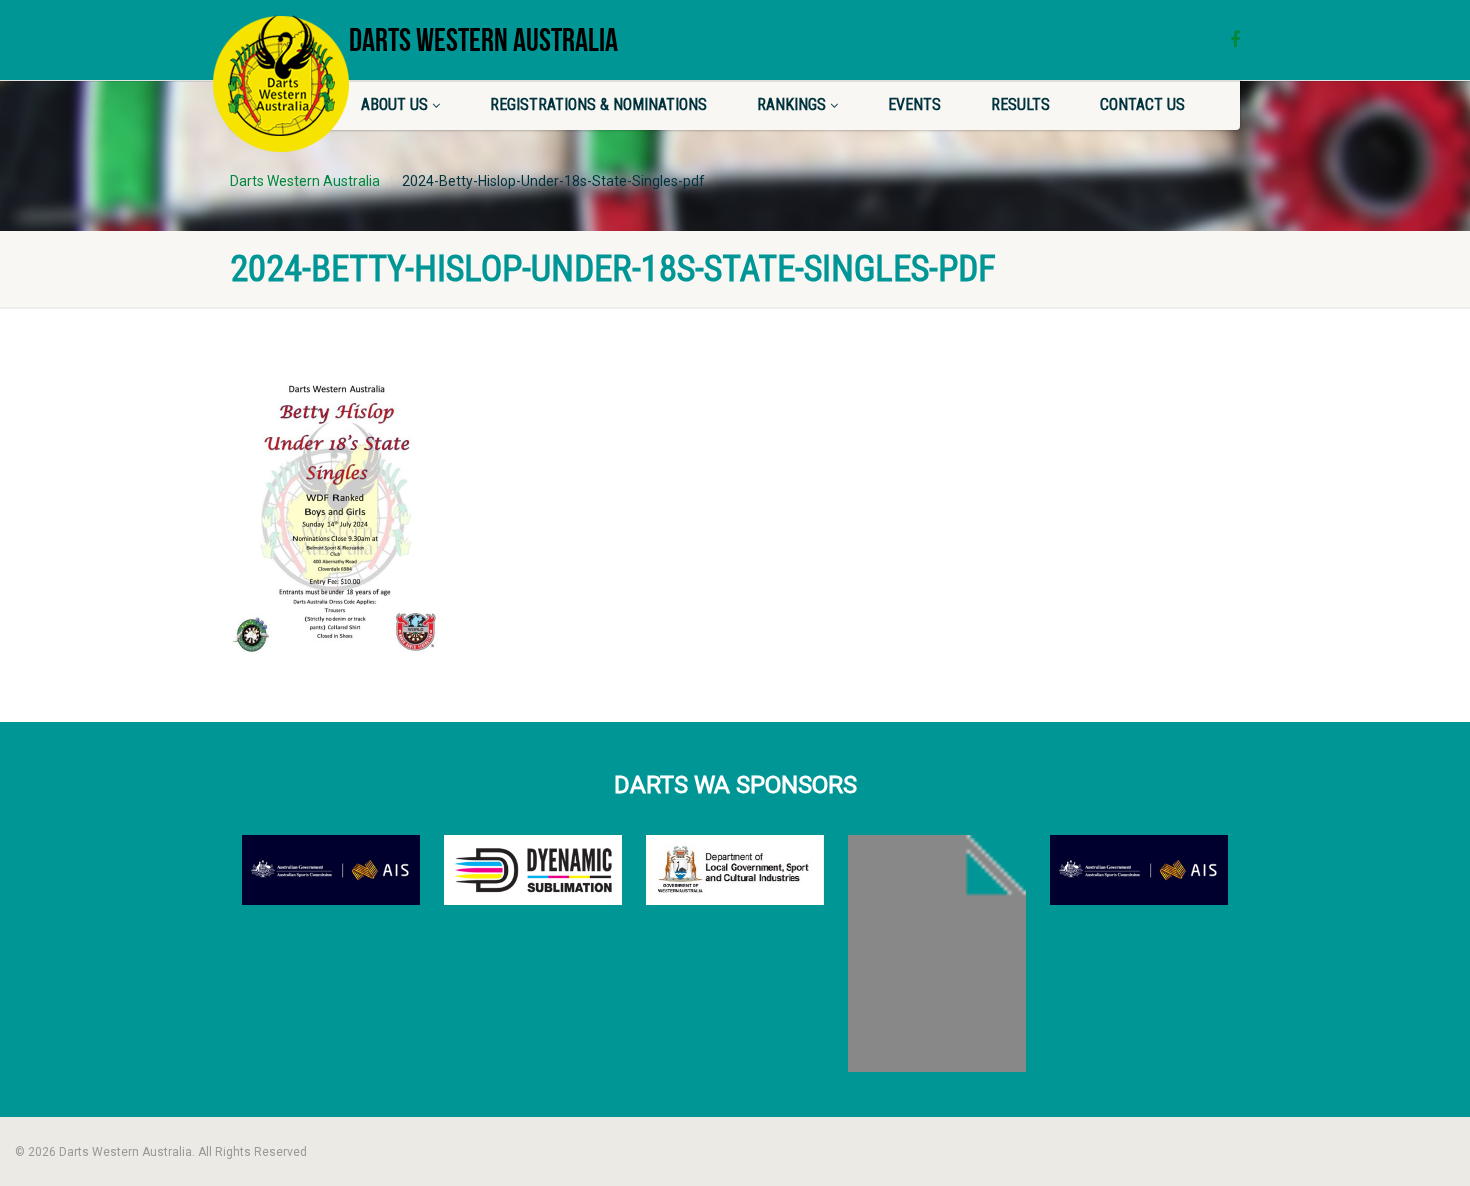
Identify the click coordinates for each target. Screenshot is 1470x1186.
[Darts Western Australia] (281, 83)
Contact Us (1142, 104)
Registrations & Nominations (598, 104)
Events (914, 104)
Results (1020, 104)
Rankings (791, 104)
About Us (394, 104)
